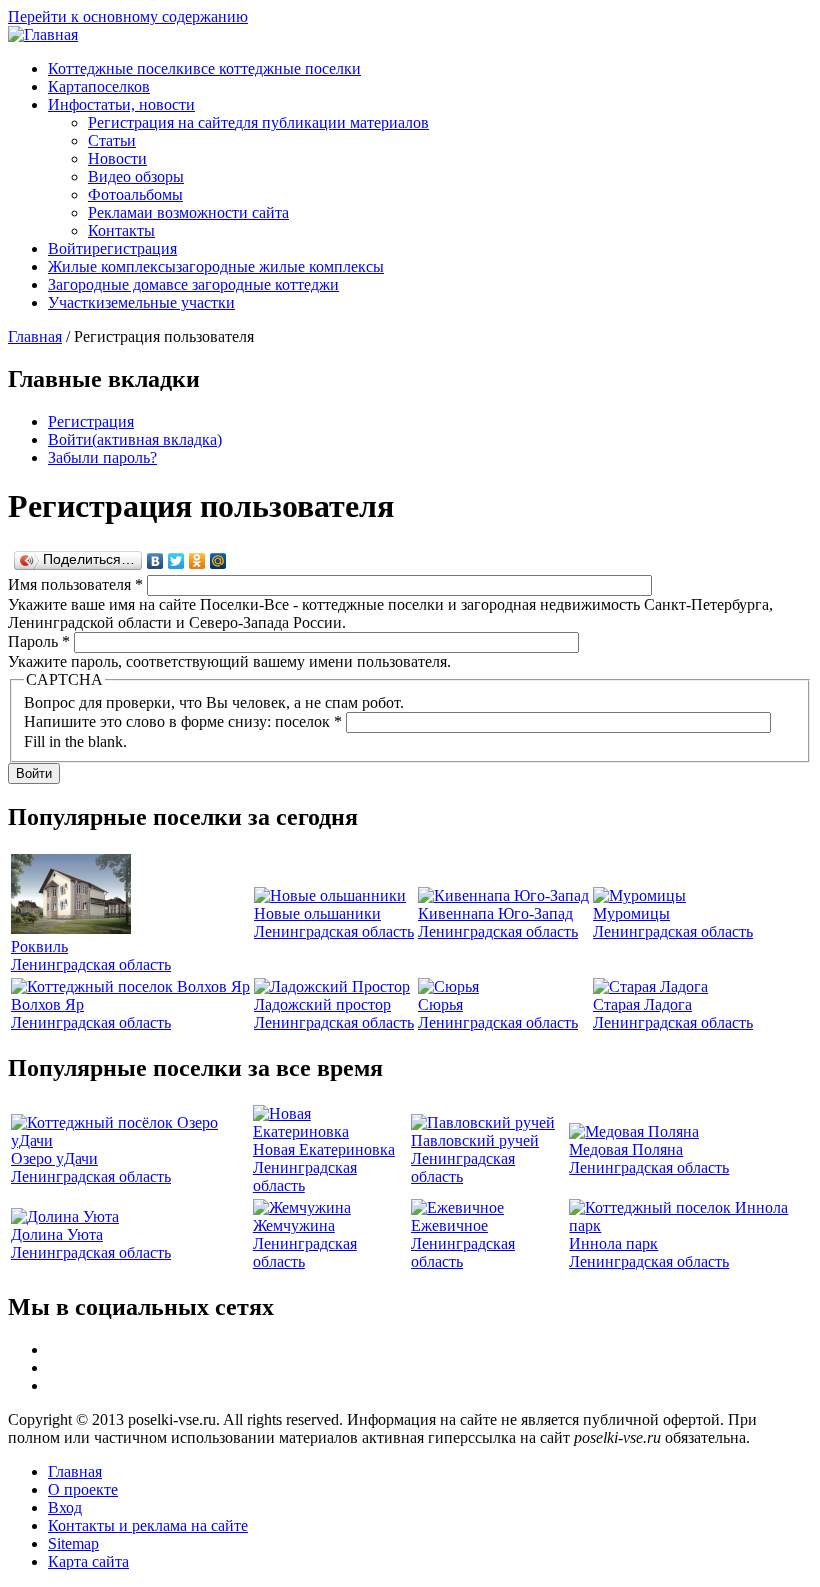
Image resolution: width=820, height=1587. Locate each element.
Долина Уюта (57, 1234)
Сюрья (440, 1004)
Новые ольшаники (317, 913)
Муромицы (631, 913)
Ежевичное (449, 1225)
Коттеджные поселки (204, 68)
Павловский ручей (475, 1140)
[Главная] (43, 34)
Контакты (121, 230)
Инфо (121, 104)
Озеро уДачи (54, 1158)
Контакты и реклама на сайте (148, 1525)
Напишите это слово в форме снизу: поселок (183, 721)
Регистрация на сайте (258, 122)
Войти (112, 248)
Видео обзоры (136, 176)
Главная (35, 336)
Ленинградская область (91, 964)
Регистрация (91, 421)
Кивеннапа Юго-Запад (495, 913)
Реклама (188, 212)
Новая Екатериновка (324, 1149)
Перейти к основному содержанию (128, 16)
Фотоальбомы (135, 194)
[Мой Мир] (218, 561)
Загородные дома (193, 284)
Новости (117, 158)
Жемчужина (294, 1225)
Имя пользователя (75, 584)
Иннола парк (613, 1243)
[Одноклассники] (197, 561)
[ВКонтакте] (155, 561)
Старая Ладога (642, 1004)
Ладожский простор (322, 1004)
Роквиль (39, 946)
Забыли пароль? (102, 457)
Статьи (112, 140)
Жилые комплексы (216, 266)
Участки (141, 302)
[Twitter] (176, 561)
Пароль (39, 641)
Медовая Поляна (626, 1149)
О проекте (83, 1489)
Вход (65, 1507)
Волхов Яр (47, 1004)
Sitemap (73, 1543)
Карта (99, 86)
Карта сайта (88, 1561)
